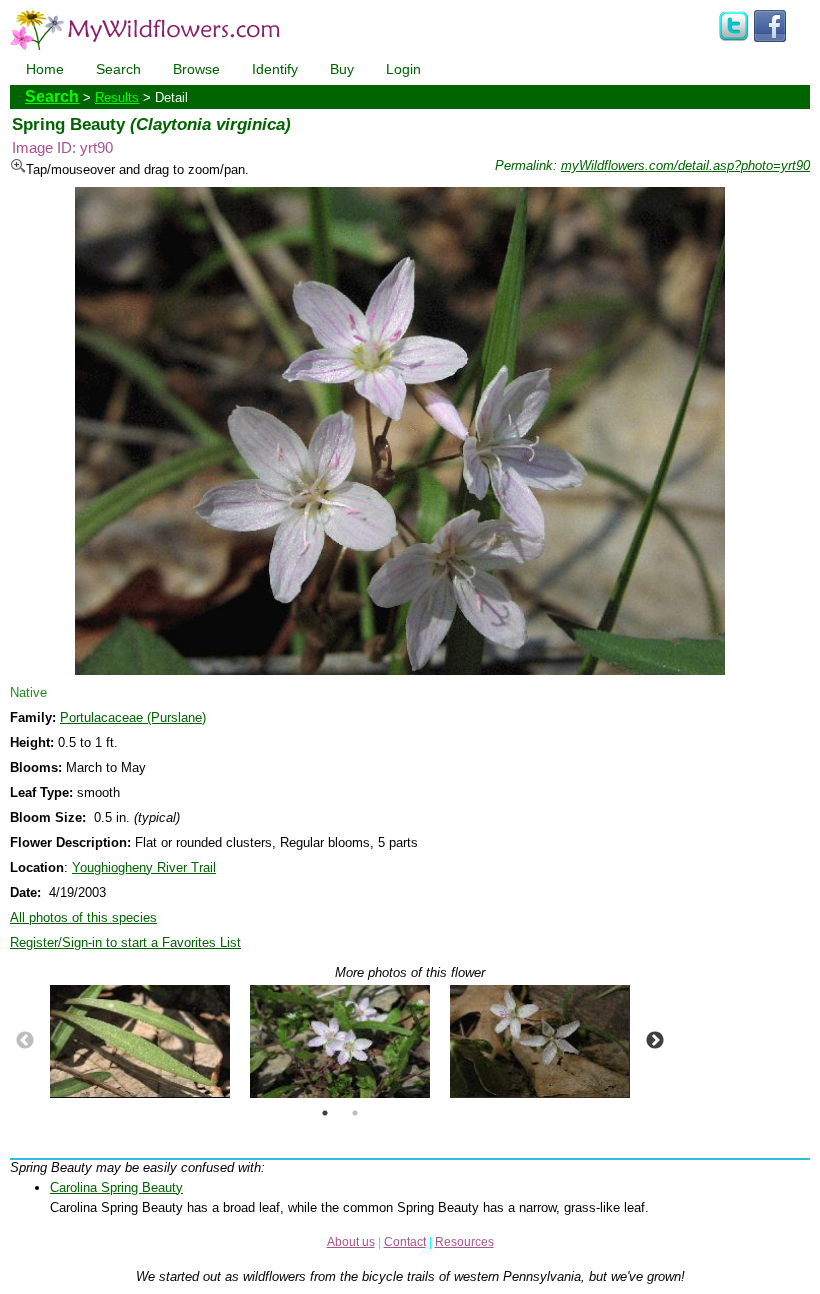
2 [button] (355, 1113)
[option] (140, 1041)
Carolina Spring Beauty (116, 1187)
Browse (196, 69)
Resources (464, 1242)
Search (118, 69)
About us (351, 1242)
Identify (275, 69)
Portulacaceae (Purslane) (133, 717)
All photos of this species (83, 917)
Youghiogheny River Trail (144, 867)
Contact (405, 1242)
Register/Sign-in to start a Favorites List (125, 942)
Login (403, 69)
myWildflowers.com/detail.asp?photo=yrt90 (685, 165)
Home (45, 69)
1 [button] (325, 1113)
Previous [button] (25, 1041)
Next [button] (655, 1041)
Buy (342, 69)
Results (117, 97)
